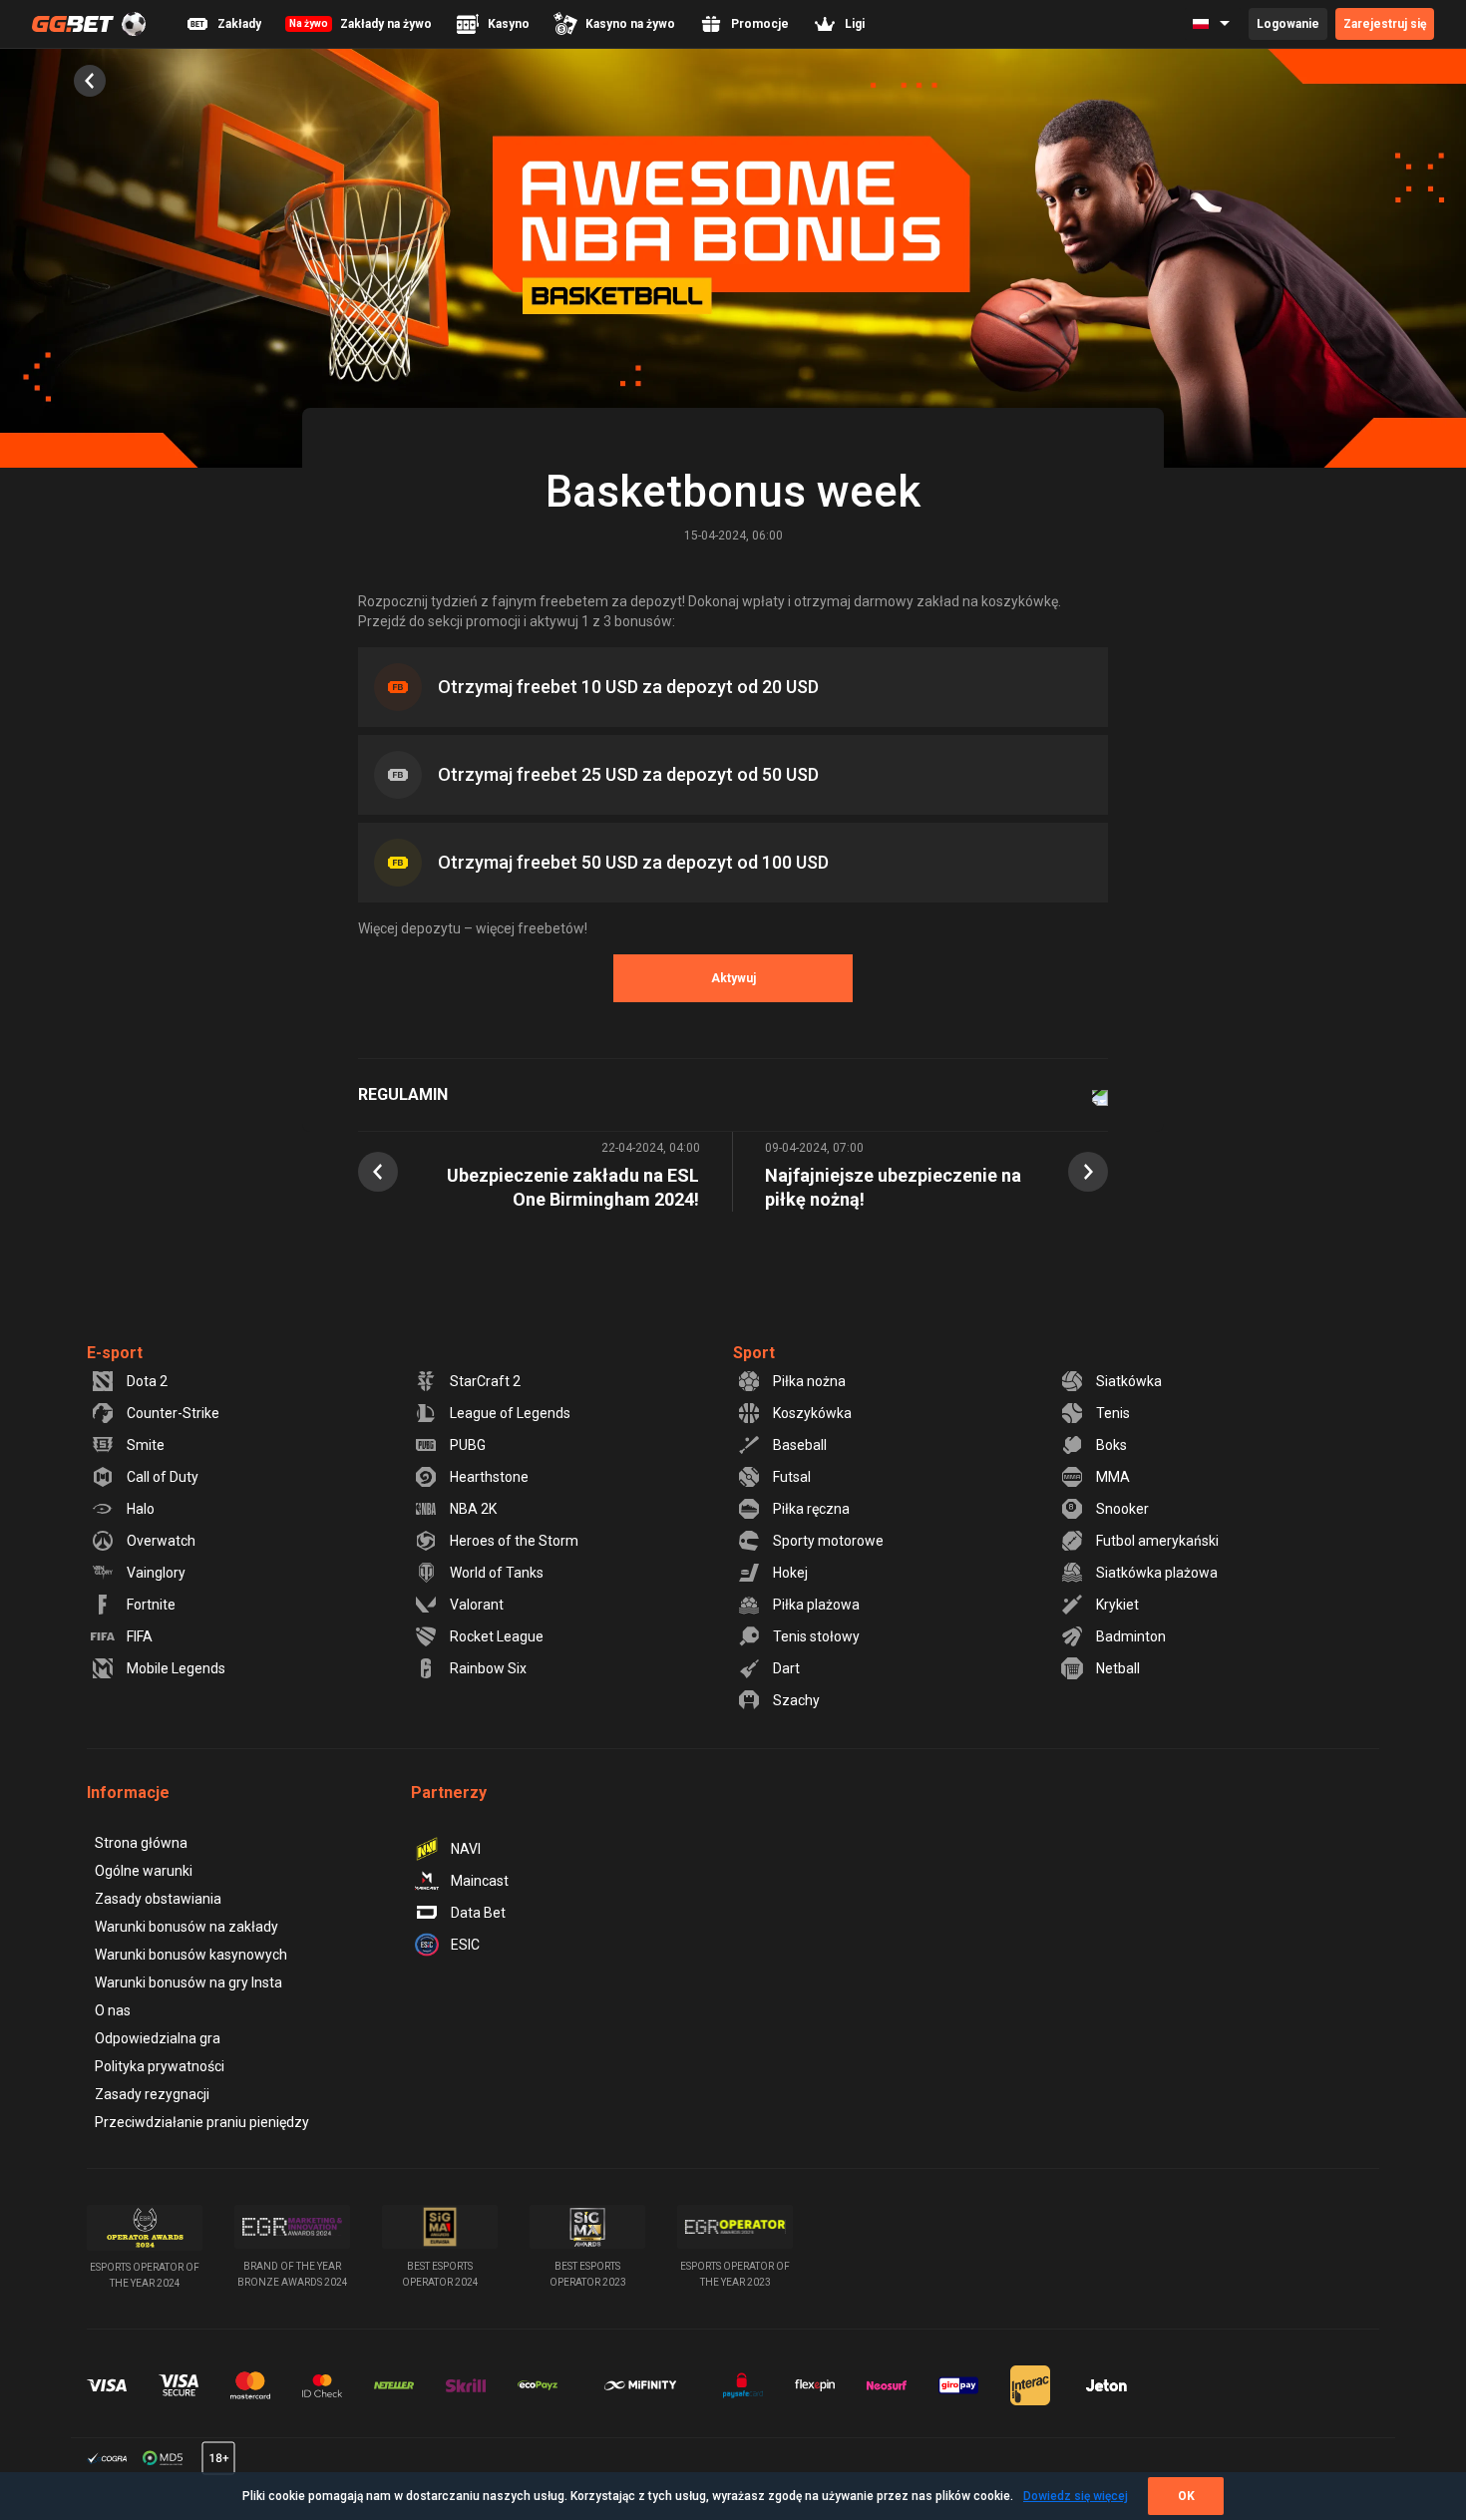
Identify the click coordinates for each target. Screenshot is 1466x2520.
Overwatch (161, 1541)
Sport (754, 1353)
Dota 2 (147, 1381)
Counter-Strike (173, 1413)
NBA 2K (473, 1509)
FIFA (140, 1636)
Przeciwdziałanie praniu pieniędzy (202, 2122)
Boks (1111, 1445)
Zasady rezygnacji (152, 2094)
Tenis (1113, 1413)
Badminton (1131, 1636)
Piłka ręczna (811, 1509)
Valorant (477, 1605)
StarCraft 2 (485, 1381)
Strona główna (141, 1843)
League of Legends (510, 1413)
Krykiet (1117, 1605)
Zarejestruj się (1385, 24)
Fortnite (151, 1605)
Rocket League (497, 1636)
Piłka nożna (809, 1381)
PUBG (468, 1445)
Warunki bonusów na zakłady (186, 1927)
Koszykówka (812, 1413)
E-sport (115, 1353)
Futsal (792, 1477)
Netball (1118, 1668)
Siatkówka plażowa (1157, 1573)
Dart (786, 1668)
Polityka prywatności (160, 2066)
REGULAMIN (403, 1094)
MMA (1113, 1477)
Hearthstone (489, 1477)
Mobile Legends (176, 1668)
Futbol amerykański (1157, 1541)
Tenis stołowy (816, 1636)
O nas (113, 2010)
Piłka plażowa (816, 1605)
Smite (146, 1445)
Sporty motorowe (828, 1541)
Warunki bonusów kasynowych (191, 1955)
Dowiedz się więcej (1076, 2496)
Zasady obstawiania (158, 1899)
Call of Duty (163, 1477)
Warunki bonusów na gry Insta (188, 1982)
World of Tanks (497, 1573)
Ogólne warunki (144, 1871)
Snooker (1122, 1509)
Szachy (796, 1700)
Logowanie (1288, 24)
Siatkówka (1129, 1381)
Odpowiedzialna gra (158, 2038)
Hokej (790, 1573)
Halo (141, 1509)
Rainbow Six (488, 1668)
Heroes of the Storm (514, 1541)
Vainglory (156, 1573)
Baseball (800, 1445)
